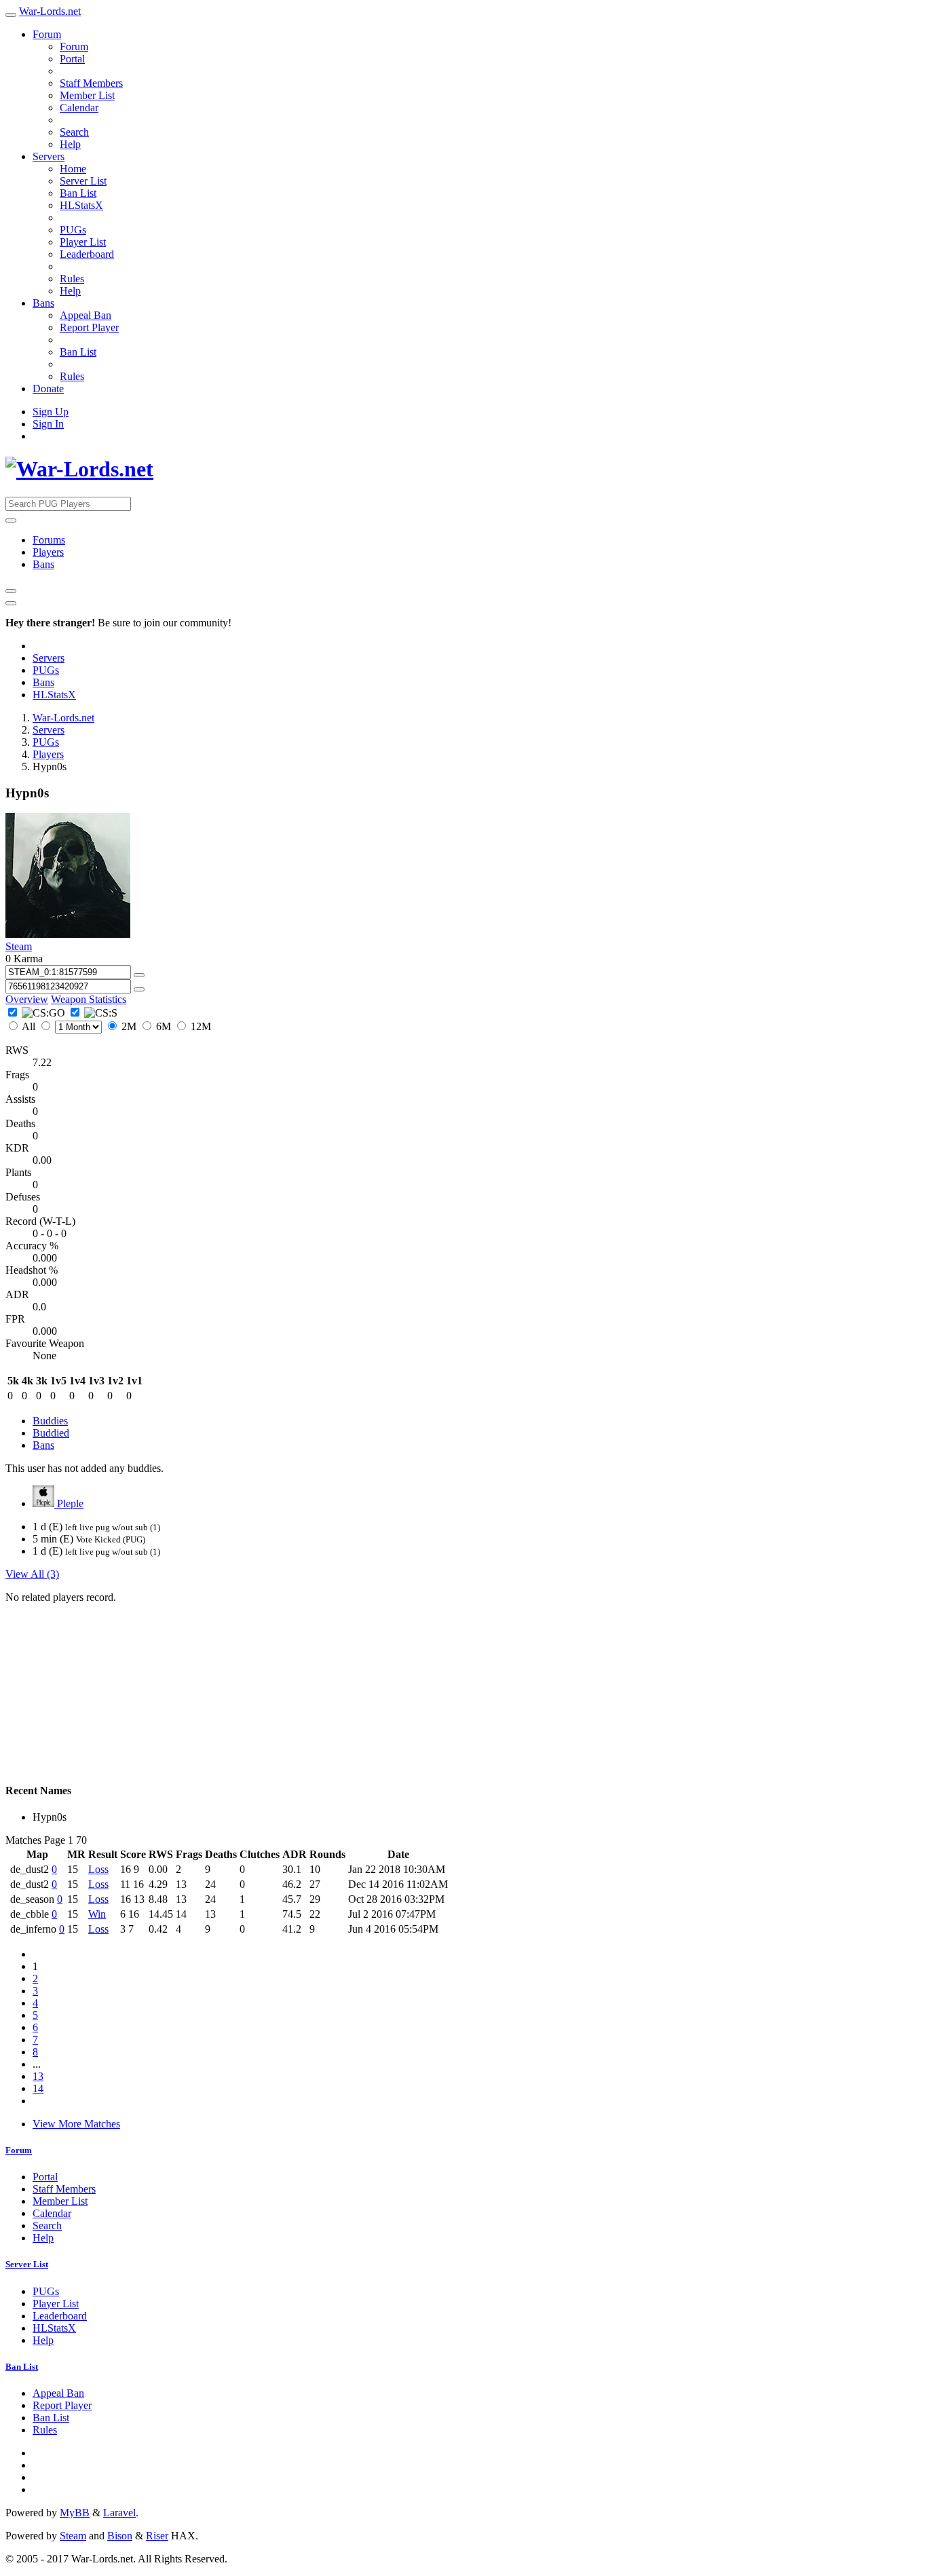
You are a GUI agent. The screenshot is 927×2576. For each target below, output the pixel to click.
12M (200, 1026)
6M (164, 1026)
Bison (120, 2536)
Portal (72, 59)
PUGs (73, 230)
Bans (43, 303)
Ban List (78, 193)
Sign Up (51, 412)
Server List (83, 181)
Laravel (119, 2513)
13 (38, 2076)
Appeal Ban (86, 315)
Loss (98, 1869)
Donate (48, 389)
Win (97, 1914)
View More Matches (76, 2124)
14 (38, 2088)
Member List (87, 95)
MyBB (75, 2513)
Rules (72, 279)
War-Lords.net (50, 11)
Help (70, 144)
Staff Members (91, 83)
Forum (47, 34)
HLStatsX (81, 205)
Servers (49, 156)
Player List (83, 242)
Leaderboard (87, 254)
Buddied (51, 1433)
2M (129, 1026)
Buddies (50, 1421)
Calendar (79, 108)
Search (74, 132)
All (29, 1026)
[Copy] (139, 975)
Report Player (89, 327)
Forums (49, 540)
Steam (19, 946)
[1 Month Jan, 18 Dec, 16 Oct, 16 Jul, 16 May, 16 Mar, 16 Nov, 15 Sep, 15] (71, 1026)
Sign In (48, 424)
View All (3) (32, 1574)
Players (48, 552)
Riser (157, 2536)
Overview (27, 999)
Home (73, 169)
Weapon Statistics (89, 999)
